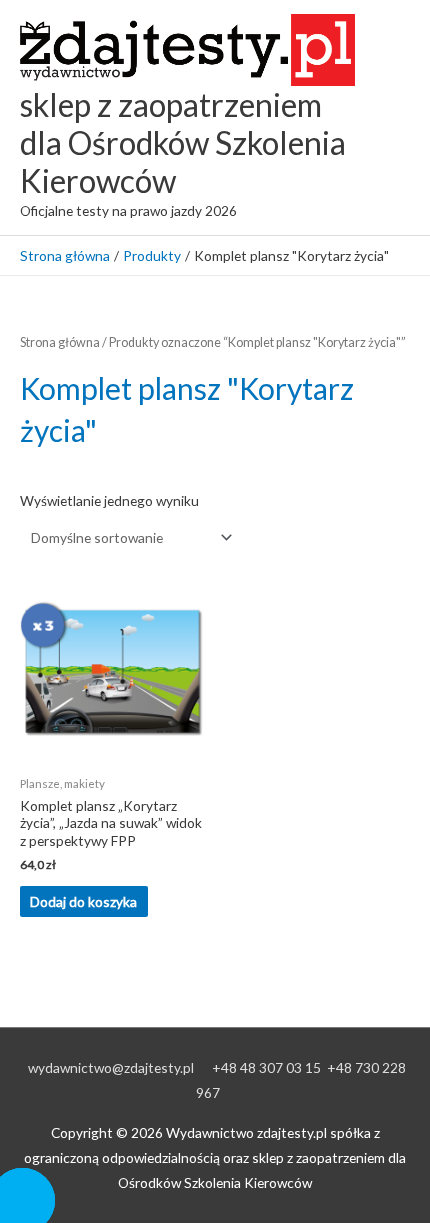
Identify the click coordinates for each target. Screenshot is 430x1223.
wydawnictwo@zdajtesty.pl (111, 1067)
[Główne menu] (389, 117)
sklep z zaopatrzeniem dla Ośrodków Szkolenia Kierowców (183, 143)
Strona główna (60, 342)
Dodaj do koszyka (83, 901)
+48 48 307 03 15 (266, 1067)
